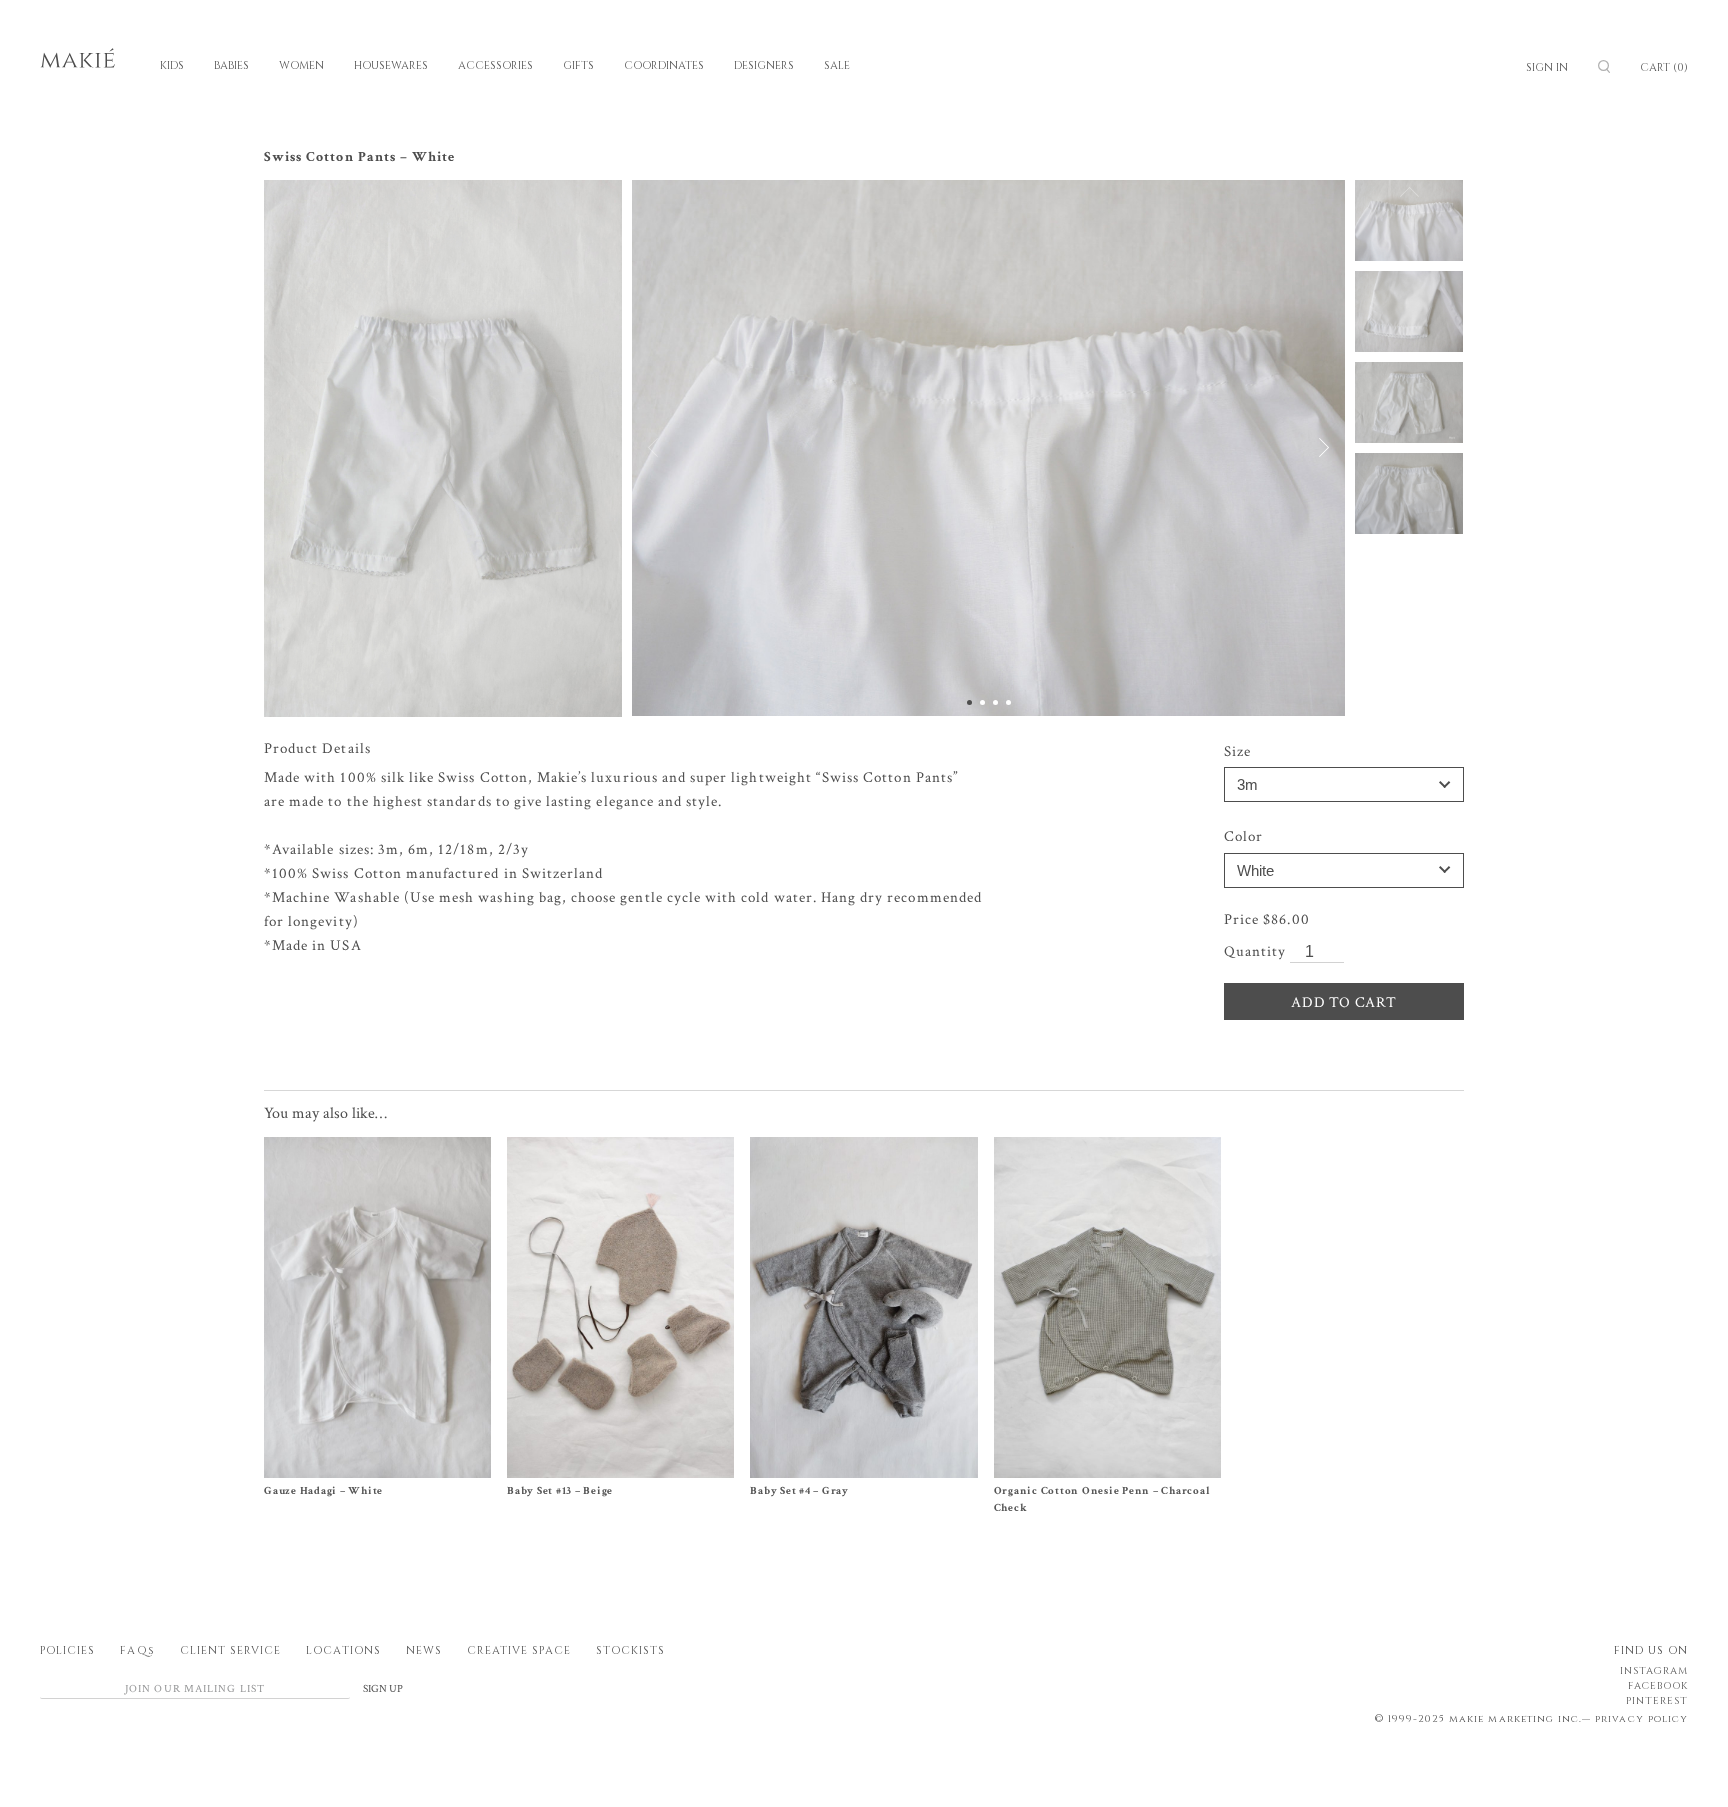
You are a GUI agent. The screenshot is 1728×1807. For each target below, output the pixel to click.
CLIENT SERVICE (231, 1650)
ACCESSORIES (495, 65)
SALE (837, 65)
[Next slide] (1313, 448)
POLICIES (67, 1650)
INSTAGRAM (1654, 1671)
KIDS (172, 65)
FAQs (137, 1650)
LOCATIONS (343, 1650)
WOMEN (301, 65)
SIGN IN (1547, 67)
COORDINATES (664, 65)
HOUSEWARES (391, 65)
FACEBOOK (1658, 1686)
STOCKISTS (630, 1650)
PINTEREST (1657, 1701)
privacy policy (1641, 1719)
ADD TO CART (1343, 1002)
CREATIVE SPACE (519, 1650)
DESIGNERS (764, 65)
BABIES (231, 65)
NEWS (424, 1650)
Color (1243, 836)
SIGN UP (383, 1689)
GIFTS (578, 65)
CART (1664, 67)
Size (1237, 751)
